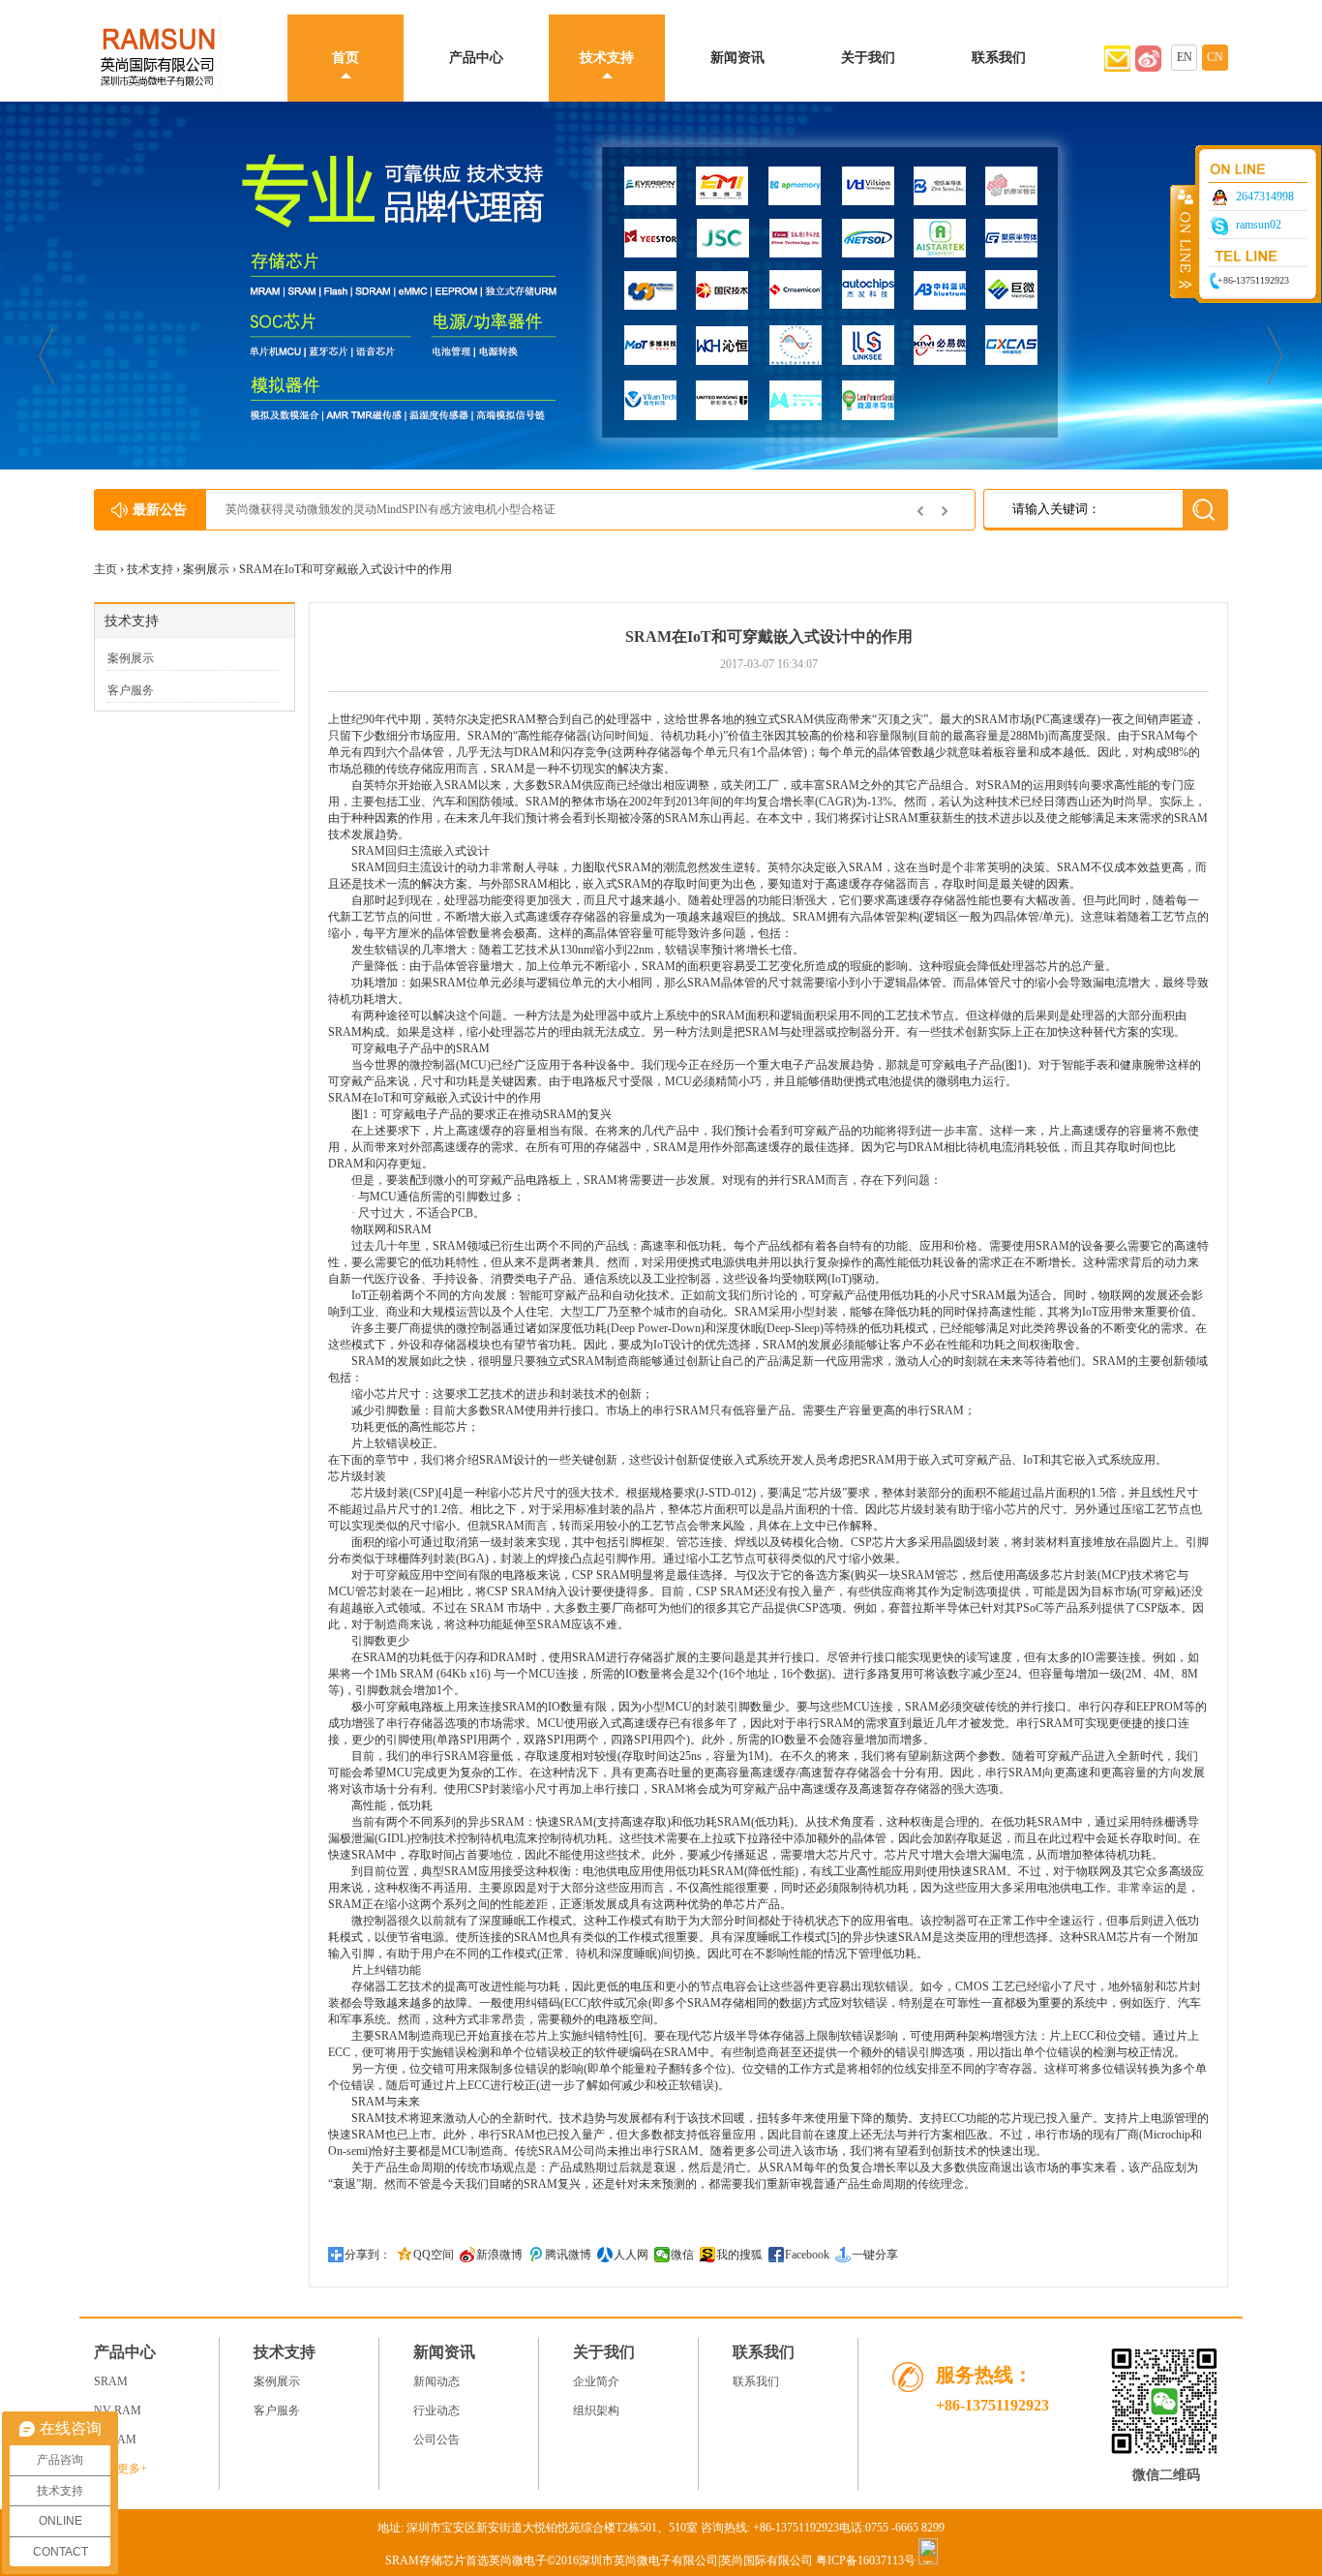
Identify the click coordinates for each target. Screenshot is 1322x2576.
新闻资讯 (737, 58)
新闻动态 (436, 2381)
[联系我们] (1148, 68)
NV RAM (118, 2410)
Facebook (807, 2255)
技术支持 (607, 58)
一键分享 (875, 2255)
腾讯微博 (568, 2255)
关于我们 (868, 58)
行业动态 (436, 2410)
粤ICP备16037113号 (866, 2561)
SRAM (461, 1871)
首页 (346, 58)
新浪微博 (499, 2255)
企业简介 (596, 2381)
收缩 (1184, 241)
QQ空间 (434, 2255)
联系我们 (999, 58)
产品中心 (476, 58)
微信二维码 (1166, 2475)
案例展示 (206, 569)
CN (1215, 57)
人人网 (631, 2255)
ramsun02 (1259, 225)
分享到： (368, 2255)
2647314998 (1265, 197)
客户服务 (131, 690)
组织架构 (596, 2410)
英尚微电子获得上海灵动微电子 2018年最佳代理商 (355, 509)
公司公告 (436, 2440)
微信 (682, 2255)
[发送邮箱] (1117, 68)
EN (1185, 57)
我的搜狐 (739, 2255)
